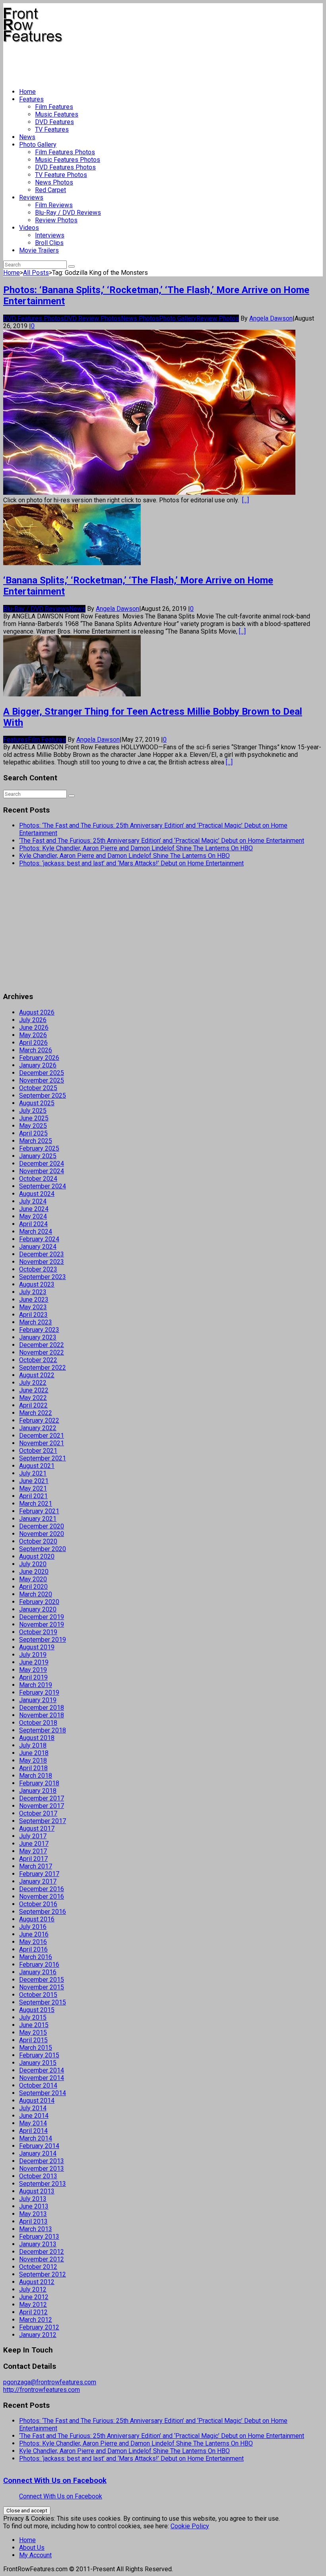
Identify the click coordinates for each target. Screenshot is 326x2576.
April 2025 (33, 1133)
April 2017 (33, 1859)
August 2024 (37, 1194)
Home (27, 92)
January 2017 (38, 1881)
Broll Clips (49, 243)
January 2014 (38, 2153)
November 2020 (42, 1534)
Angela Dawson (271, 318)
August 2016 (37, 1919)
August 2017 (37, 1828)
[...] (245, 500)
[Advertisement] (148, 62)
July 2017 (33, 1836)
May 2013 (33, 2214)
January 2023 (38, 1337)
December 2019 (42, 1617)
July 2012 (33, 2289)
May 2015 (33, 2033)
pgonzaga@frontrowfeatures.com (50, 2382)
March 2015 (36, 2048)
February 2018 (39, 1783)
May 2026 (33, 1035)
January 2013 (38, 2244)
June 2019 (34, 1662)
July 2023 (33, 1292)
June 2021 (34, 1481)
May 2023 (33, 1307)
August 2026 (37, 1012)
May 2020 (33, 1579)
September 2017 (43, 1821)
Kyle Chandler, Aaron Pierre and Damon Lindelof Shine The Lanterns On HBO (124, 856)
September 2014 (43, 2093)
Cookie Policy (190, 2526)
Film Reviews (54, 205)
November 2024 (42, 1171)
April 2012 (33, 2312)
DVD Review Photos (92, 318)
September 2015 (43, 2002)
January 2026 (38, 1065)
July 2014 (33, 2108)
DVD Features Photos (65, 167)
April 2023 (33, 1315)
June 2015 (34, 2025)
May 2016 (33, 1942)
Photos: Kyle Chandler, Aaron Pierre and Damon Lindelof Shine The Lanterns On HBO (136, 848)
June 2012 (34, 2297)
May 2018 (33, 1760)
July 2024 (33, 1201)
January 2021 (38, 1519)
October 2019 (38, 1632)
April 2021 (33, 1496)
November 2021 (42, 1443)
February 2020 (39, 1602)
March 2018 (36, 1776)
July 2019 (33, 1655)
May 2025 (33, 1126)
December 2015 (42, 1980)
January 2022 (38, 1428)
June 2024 (34, 1209)
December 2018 (42, 1708)
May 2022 (33, 1398)
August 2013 (37, 2191)
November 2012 (42, 2259)
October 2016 (38, 1904)
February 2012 (39, 2327)
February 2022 (39, 1420)
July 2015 (33, 2017)
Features (31, 99)
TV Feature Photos (61, 175)
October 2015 (38, 1995)
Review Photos (56, 220)
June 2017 (34, 1844)
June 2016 (34, 1934)
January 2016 (38, 1972)
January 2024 (38, 1247)
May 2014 (33, 2123)
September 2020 (43, 1549)
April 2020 (33, 1587)
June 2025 (34, 1118)
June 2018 (34, 1753)
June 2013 (34, 2206)
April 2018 (33, 1768)
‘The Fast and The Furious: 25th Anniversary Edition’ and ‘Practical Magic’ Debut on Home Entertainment (162, 841)
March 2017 (36, 1866)
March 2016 (36, 1957)
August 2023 (37, 1284)
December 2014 (42, 2070)
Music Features (57, 114)
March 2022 (36, 1413)
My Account (35, 2555)
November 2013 (42, 2169)
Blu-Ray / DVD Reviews (68, 213)
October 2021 (38, 1451)
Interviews (50, 235)
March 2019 (36, 1685)
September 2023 (43, 1277)
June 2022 (34, 1390)
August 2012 (37, 2282)
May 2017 (33, 1851)
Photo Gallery (38, 145)
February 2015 (39, 2055)
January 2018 (38, 1791)
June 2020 (34, 1572)
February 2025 (39, 1148)
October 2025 (38, 1088)
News (27, 137)
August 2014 (37, 2101)
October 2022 (38, 1360)
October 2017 (38, 1813)
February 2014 (39, 2146)
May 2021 (33, 1488)
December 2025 (42, 1073)
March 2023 (36, 1322)
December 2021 (42, 1436)
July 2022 (33, 1383)
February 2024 (39, 1239)
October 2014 (38, 2085)
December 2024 (42, 1164)
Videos (29, 228)
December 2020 (42, 1526)
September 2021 (43, 1458)
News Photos (54, 182)
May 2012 (33, 2305)
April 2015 (33, 2040)
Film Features (54, 107)
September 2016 (43, 1912)
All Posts (36, 273)
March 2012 (36, 2320)
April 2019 (33, 1677)
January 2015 (38, 2063)
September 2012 (43, 2274)
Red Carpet (50, 190)
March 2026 (36, 1050)
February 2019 (39, 1692)
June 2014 (34, 2116)
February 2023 (39, 1330)
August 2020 (37, 1556)
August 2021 (37, 1466)
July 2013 (33, 2199)
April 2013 (33, 2221)
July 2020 (33, 1564)
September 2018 (43, 1730)
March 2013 (36, 2229)
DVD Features (54, 122)
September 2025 (43, 1096)
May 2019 (33, 1670)
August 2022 (37, 1375)
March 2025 (36, 1141)
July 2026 (33, 1020)
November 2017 (42, 1806)
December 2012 (42, 2252)
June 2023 (34, 1300)
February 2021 (39, 1511)
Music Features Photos (68, 160)
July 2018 (33, 1745)
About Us (32, 2548)
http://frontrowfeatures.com (42, 2390)
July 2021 (33, 1473)
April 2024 (33, 1224)
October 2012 (38, 2267)
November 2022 (42, 1352)
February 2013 (39, 2237)
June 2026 (34, 1027)
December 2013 (42, 2161)
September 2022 (43, 1368)
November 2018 (42, 1715)
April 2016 (33, 1949)
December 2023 (42, 1254)
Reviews (31, 197)
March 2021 (36, 1504)
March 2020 (36, 1594)
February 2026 (39, 1058)
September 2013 (43, 2184)
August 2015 (37, 2010)
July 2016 (33, 1927)
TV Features (52, 129)
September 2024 (43, 1186)
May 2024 (33, 1216)
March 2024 (36, 1232)
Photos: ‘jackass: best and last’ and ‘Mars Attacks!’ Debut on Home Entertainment (131, 863)
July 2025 (33, 1111)
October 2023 (38, 1269)
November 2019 (42, 1624)
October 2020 (38, 1541)
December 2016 (42, 1889)
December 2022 (42, 1345)
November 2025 (42, 1080)
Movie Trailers (39, 250)
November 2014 (42, 2078)
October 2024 (38, 1179)
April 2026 (33, 1043)
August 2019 (37, 1647)
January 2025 (38, 1156)
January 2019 (38, 1700)
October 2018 (38, 1723)
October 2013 (38, 2176)
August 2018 (37, 1738)
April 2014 (33, 2131)
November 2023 (42, 1262)
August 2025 (37, 1103)
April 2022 (33, 1405)
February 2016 (39, 1965)
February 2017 (39, 1874)
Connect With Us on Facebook (55, 2481)
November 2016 (42, 1897)
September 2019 (43, 1640)
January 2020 (38, 1609)
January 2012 (38, 2335)
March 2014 (36, 2138)
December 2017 (42, 1798)
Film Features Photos (65, 152)
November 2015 (42, 1987)
